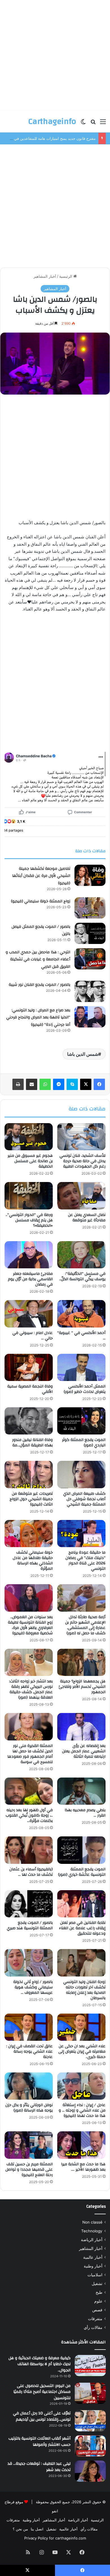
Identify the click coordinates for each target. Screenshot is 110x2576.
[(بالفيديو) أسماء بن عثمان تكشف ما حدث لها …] (29, 1850)
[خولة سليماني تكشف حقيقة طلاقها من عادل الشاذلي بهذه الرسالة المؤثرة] (29, 1534)
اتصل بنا (37, 2529)
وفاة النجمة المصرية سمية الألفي (30, 1389)
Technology (92, 2231)
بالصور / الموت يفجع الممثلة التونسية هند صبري (30, 1925)
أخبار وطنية (93, 2266)
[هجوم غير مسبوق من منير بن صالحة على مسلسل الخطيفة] (29, 1137)
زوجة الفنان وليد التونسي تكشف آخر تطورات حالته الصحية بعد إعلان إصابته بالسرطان (84, 1990)
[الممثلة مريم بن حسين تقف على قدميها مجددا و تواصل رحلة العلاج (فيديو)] (29, 2145)
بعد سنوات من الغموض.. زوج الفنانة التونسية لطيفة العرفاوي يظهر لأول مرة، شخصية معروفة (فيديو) (30, 1625)
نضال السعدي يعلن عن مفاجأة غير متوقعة (87, 1218)
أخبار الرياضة (92, 2240)
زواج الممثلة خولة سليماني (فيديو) (41, 901)
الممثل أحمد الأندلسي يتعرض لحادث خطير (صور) (85, 1389)
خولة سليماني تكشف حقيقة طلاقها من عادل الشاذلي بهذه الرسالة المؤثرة (33, 1561)
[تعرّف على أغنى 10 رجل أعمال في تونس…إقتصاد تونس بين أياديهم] (90, 2421)
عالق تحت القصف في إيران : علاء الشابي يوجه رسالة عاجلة (29, 2052)
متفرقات (95, 2319)
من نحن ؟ (20, 2529)
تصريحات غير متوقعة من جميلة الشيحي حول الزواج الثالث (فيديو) (31, 1499)
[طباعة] (18, 1084)
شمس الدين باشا (83, 1054)
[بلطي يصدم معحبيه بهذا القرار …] (81, 1791)
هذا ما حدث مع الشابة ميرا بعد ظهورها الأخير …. (83, 2167)
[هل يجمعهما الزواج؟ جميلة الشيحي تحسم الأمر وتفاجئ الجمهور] (81, 1662)
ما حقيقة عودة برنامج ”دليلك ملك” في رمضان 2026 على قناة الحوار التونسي (85, 1561)
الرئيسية (66, 276)
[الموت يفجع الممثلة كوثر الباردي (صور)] (81, 1421)
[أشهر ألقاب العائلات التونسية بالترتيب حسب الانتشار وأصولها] (90, 2446)
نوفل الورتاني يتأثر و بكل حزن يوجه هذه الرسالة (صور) (29, 2108)
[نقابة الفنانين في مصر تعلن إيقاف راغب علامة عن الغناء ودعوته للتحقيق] (81, 1904)
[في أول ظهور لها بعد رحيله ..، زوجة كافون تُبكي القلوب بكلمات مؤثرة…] (29, 1791)
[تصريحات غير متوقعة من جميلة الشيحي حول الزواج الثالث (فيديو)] (29, 1474)
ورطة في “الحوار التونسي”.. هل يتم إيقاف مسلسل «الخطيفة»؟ (29, 1220)
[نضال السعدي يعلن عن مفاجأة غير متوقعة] (81, 1196)
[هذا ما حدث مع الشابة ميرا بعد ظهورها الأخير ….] (81, 2145)
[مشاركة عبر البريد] (32, 1084)
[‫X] (86, 1084)
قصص (97, 2310)
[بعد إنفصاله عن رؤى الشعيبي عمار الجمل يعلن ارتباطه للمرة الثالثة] (81, 1727)
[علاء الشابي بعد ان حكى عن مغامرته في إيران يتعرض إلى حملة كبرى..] (81, 2027)
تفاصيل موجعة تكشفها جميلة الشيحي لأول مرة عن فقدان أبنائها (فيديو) (41, 876)
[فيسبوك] (99, 1084)
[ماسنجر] (59, 1084)
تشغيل (97, 2284)
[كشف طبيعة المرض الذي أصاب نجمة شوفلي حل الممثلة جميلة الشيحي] (81, 1474)
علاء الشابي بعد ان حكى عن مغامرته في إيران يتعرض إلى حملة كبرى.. (82, 2052)
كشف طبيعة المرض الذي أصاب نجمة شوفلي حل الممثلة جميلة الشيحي (84, 1499)
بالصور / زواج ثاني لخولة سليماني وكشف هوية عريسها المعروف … (33, 1987)
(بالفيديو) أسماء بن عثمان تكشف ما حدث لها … (31, 1872)
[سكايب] (72, 1084)
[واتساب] (45, 1084)
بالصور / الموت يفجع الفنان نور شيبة (39, 985)
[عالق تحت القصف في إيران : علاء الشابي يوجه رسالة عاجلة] (29, 2027)
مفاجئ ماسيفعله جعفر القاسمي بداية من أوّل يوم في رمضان (30, 1279)
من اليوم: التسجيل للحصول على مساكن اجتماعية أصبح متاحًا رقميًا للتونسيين (42, 2392)
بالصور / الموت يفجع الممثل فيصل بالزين (41, 930)
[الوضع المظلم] (83, 124)
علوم (98, 2301)
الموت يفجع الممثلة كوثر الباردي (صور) (84, 1443)
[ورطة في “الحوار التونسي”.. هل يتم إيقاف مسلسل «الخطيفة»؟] (29, 1196)
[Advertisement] (55, 55)
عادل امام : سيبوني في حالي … (33, 1336)
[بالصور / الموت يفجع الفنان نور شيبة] (90, 991)
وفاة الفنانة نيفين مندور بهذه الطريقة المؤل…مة (32, 1443)
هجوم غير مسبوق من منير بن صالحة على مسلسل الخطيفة (30, 1161)
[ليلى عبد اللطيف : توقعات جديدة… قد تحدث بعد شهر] (90, 2471)
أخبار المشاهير (45, 276)
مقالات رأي (93, 2327)
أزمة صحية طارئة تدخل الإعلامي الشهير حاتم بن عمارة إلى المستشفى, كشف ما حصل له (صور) (85, 1625)
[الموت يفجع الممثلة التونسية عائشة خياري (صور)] (81, 1850)
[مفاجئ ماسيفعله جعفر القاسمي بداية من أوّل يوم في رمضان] (29, 1255)
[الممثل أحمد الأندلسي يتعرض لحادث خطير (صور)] (81, 1367)
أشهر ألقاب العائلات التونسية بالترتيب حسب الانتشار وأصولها (39, 2442)
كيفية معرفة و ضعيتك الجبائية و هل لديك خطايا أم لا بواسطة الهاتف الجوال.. (39, 2364)
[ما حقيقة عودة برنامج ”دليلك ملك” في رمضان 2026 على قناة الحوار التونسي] (81, 1534)
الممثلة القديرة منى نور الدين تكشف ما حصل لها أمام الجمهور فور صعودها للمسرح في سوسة (30, 1754)
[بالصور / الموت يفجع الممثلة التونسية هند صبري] (29, 1904)
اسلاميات (95, 2275)
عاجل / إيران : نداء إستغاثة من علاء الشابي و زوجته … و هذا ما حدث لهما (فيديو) (82, 2110)
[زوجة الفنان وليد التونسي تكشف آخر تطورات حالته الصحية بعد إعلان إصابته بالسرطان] (81, 1963)
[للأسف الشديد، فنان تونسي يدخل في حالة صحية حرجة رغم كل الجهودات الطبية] (81, 1137)
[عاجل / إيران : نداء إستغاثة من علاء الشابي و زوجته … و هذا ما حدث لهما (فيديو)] (81, 2086)
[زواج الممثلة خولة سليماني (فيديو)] (90, 908)
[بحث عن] (93, 124)
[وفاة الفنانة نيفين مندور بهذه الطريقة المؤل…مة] (29, 1421)
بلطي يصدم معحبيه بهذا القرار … (85, 1813)
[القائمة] (103, 124)
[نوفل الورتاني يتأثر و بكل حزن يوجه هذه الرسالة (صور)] (29, 2086)
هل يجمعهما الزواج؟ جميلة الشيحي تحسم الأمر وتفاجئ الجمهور (82, 1687)
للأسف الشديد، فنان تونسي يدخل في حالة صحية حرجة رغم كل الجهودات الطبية (82, 1161)
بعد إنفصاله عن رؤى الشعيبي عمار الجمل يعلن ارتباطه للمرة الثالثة (84, 1751)
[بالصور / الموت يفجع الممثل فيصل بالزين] (90, 933)
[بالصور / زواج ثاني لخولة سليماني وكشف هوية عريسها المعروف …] (29, 1963)
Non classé (92, 2222)
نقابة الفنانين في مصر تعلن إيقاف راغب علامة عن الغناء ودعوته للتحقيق (82, 1928)
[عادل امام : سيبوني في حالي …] (29, 1314)
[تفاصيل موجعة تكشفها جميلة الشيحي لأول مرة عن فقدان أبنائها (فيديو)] (90, 875)
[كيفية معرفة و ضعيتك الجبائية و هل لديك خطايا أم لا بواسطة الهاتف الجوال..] (90, 2366)
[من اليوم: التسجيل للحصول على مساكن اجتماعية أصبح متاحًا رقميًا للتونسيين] (90, 2393)
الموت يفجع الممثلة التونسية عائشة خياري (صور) (82, 1872)
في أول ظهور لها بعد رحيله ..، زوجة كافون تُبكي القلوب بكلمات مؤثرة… (29, 1815)
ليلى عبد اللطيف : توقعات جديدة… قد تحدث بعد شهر (39, 2467)
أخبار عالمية (93, 2257)
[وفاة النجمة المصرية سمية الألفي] (29, 1367)
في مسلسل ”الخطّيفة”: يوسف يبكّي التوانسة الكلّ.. (82, 1276)
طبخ (99, 2292)
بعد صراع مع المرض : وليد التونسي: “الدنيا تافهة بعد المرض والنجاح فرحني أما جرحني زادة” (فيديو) (38, 1017)
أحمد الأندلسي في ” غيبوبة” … (81, 1336)
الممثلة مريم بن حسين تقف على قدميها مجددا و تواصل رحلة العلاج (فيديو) (29, 2170)
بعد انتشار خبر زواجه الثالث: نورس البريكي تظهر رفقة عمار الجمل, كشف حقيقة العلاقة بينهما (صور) (31, 1689)
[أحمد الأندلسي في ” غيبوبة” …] (81, 1314)
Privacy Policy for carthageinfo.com (55, 2538)
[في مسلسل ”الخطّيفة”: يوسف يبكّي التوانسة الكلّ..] (81, 1255)
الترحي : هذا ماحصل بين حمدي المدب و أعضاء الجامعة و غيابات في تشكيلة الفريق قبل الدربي (38, 959)
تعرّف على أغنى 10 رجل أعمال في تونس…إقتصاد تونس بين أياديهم (42, 2416)
